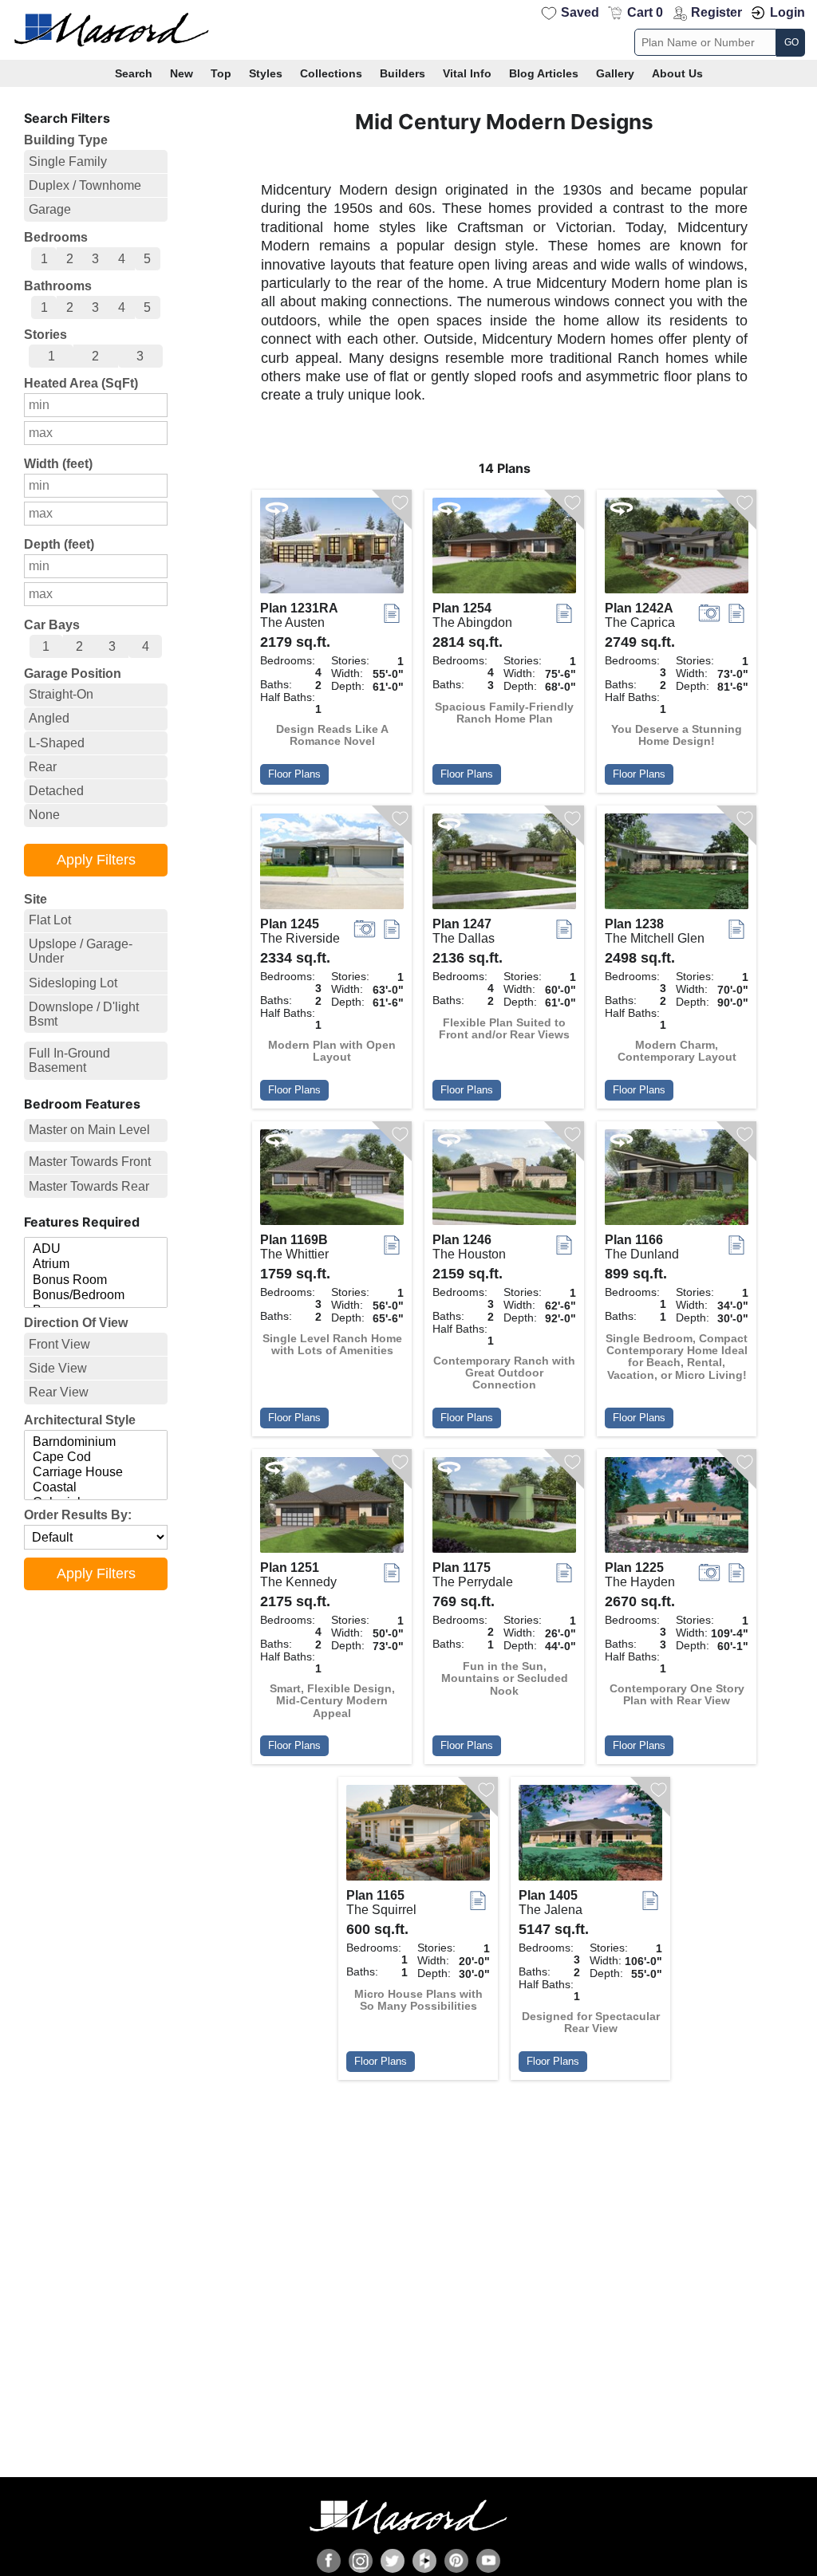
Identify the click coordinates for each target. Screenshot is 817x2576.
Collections (331, 73)
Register (716, 12)
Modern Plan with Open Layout (332, 1051)
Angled (49, 718)
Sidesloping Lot (73, 983)
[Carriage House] (96, 1473)
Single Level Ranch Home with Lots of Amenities (332, 1345)
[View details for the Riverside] (332, 865)
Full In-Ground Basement (69, 1060)
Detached (56, 791)
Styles (266, 73)
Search (134, 73)
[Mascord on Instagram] (361, 2561)
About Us (677, 73)
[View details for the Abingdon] (504, 549)
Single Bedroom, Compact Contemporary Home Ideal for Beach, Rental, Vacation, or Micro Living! (677, 1357)
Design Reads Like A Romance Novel (332, 735)
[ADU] (96, 1249)
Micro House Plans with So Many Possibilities (418, 2000)
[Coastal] (96, 1488)
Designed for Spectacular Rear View (591, 2023)
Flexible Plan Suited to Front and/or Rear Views (504, 1029)
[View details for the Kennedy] (332, 1509)
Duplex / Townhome (85, 185)
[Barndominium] (96, 1442)
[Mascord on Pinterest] (456, 2561)
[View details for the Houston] (504, 1181)
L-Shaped (57, 743)
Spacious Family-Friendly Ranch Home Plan (504, 713)
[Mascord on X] (393, 2561)
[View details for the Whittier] (332, 1181)
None (44, 815)
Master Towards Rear (89, 1186)
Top (221, 73)
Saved (580, 12)
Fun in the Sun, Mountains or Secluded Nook (505, 1679)
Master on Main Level (89, 1130)
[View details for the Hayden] (677, 1509)
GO (791, 42)
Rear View (59, 1392)
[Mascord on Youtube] (488, 2561)
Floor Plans (294, 774)
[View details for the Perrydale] (504, 1509)
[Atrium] (96, 1264)
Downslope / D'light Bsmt (84, 1014)
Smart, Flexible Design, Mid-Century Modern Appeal (332, 1701)
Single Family (68, 161)
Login (787, 12)
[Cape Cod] (96, 1457)
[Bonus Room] (96, 1280)
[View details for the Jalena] (590, 1837)
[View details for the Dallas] (504, 865)
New (182, 73)
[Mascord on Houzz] (424, 2561)
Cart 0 (645, 12)
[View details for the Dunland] (677, 1181)
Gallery (615, 73)
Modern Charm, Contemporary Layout (677, 1051)
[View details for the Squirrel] (418, 1837)
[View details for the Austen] (332, 549)
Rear (43, 767)
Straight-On (61, 694)
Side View (58, 1368)
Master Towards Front (90, 1162)
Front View (59, 1344)
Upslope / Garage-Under (81, 951)
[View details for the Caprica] (677, 549)
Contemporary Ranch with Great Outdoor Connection (504, 1373)
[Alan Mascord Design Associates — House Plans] (408, 30)
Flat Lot (50, 920)
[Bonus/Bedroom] (96, 1296)
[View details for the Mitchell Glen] (677, 865)
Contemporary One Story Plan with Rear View (677, 1695)
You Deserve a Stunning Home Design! (677, 735)
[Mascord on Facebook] (329, 2561)
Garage (50, 209)
